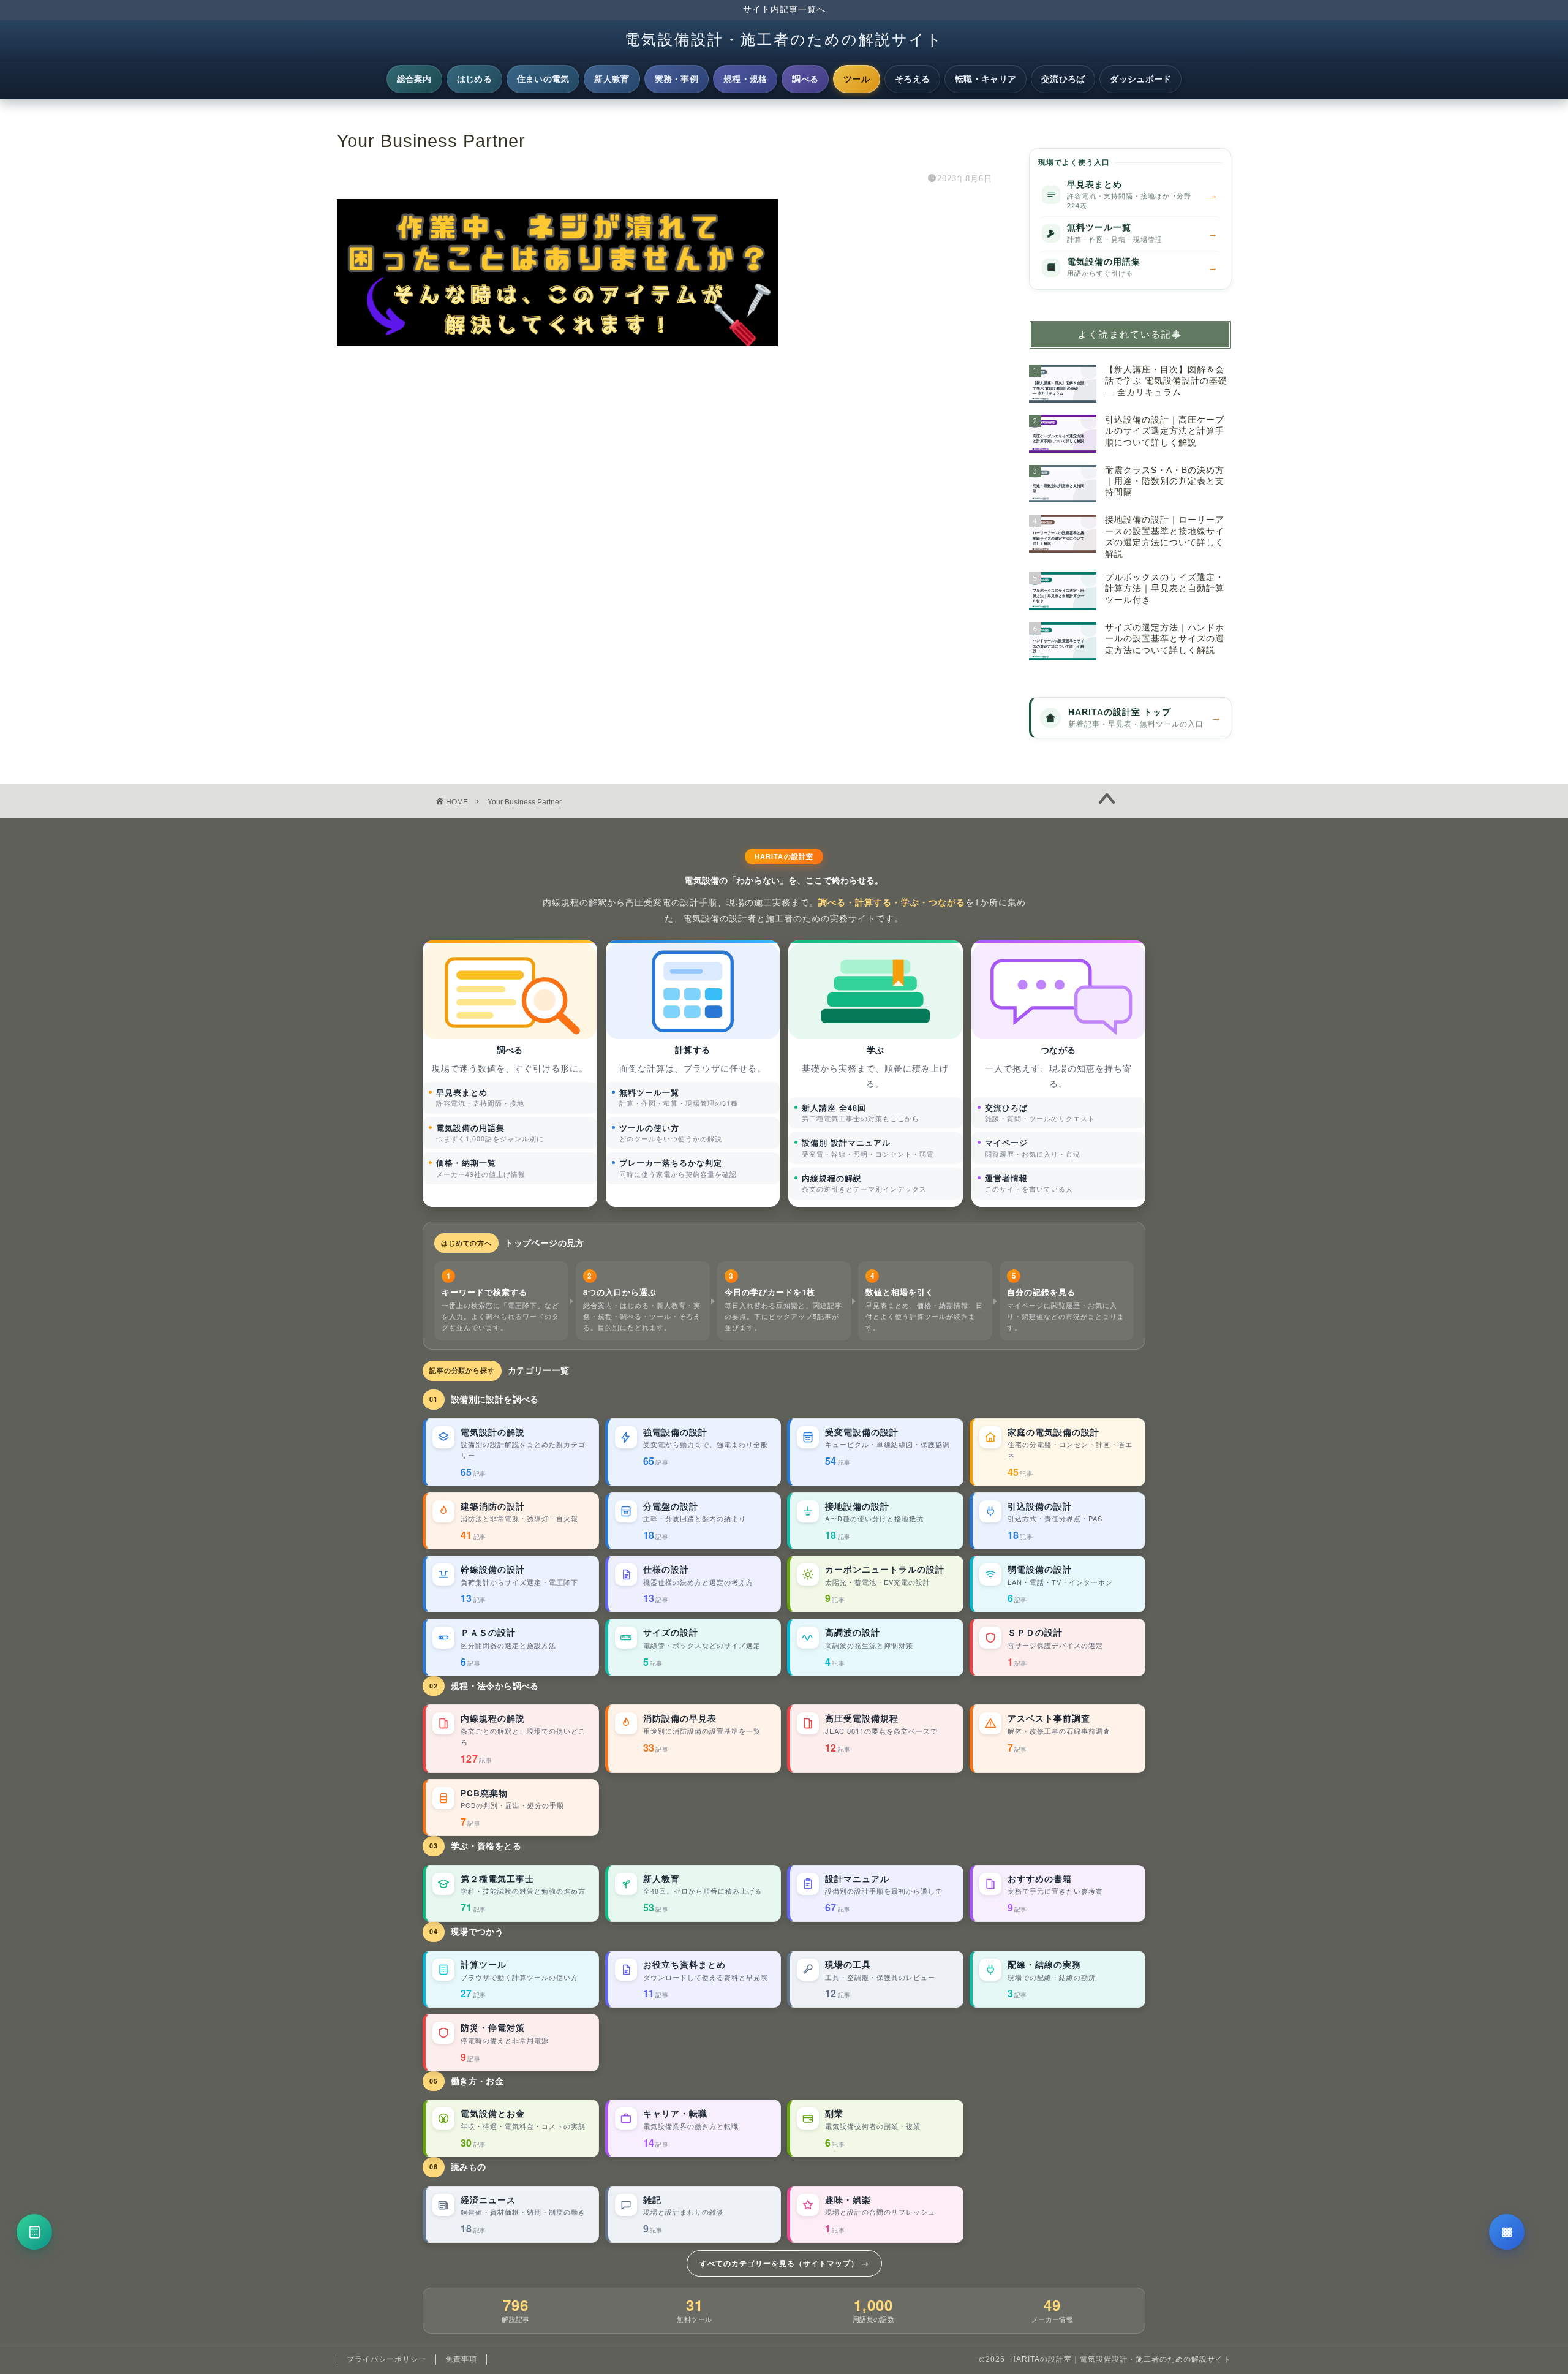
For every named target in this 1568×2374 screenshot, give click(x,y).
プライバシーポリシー (386, 2359)
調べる (805, 79)
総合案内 (414, 79)
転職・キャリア (986, 79)
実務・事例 (677, 79)
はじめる (474, 79)
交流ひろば (1063, 79)
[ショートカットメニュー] (1507, 2232)
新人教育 (612, 79)
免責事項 (461, 2359)
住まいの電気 (543, 79)
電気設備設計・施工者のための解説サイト (784, 39)
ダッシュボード (1140, 79)
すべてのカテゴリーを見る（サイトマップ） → (784, 2263)
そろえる (912, 79)
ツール (857, 79)
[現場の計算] (34, 2232)
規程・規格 (745, 79)
